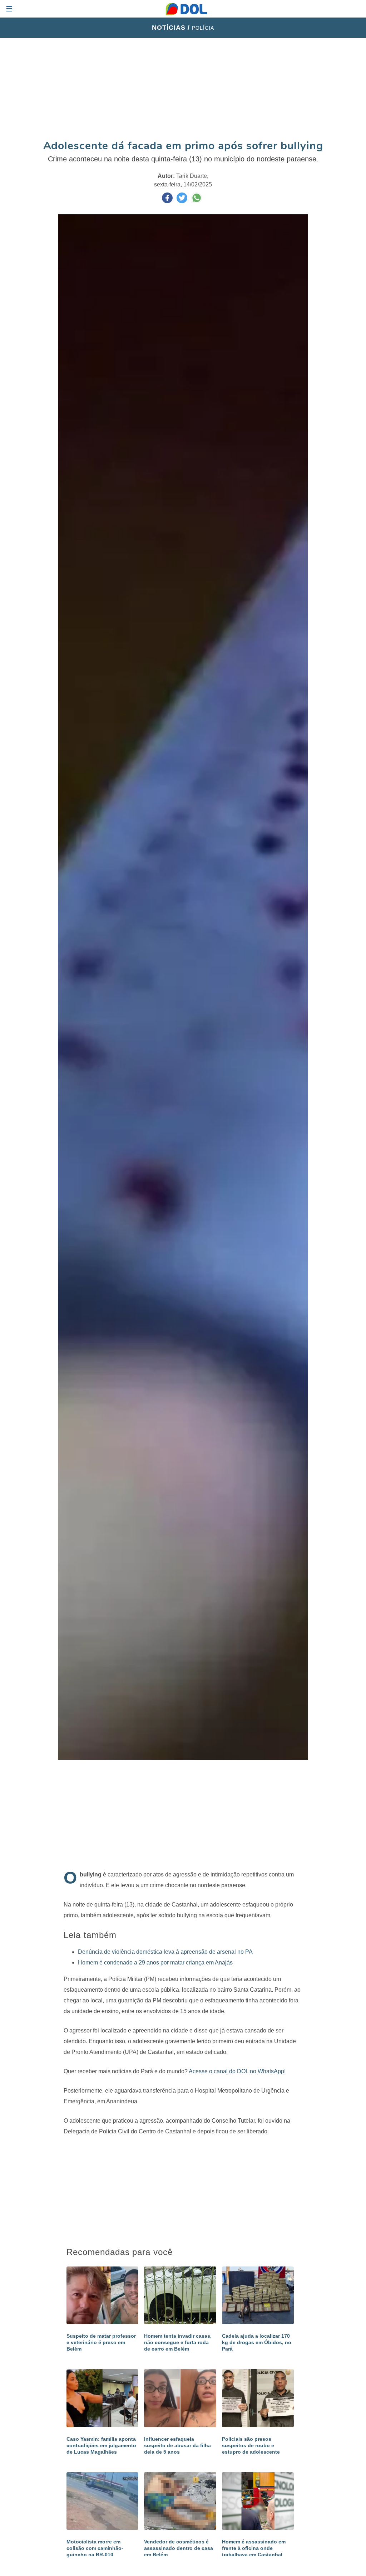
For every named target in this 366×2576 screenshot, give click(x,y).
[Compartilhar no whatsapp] (197, 201)
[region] (183, 88)
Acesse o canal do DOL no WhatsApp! (237, 2071)
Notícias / (172, 28)
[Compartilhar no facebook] (168, 201)
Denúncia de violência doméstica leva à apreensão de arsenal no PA (165, 1952)
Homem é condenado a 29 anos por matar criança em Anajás (155, 1963)
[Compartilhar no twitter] (183, 201)
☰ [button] (9, 9)
